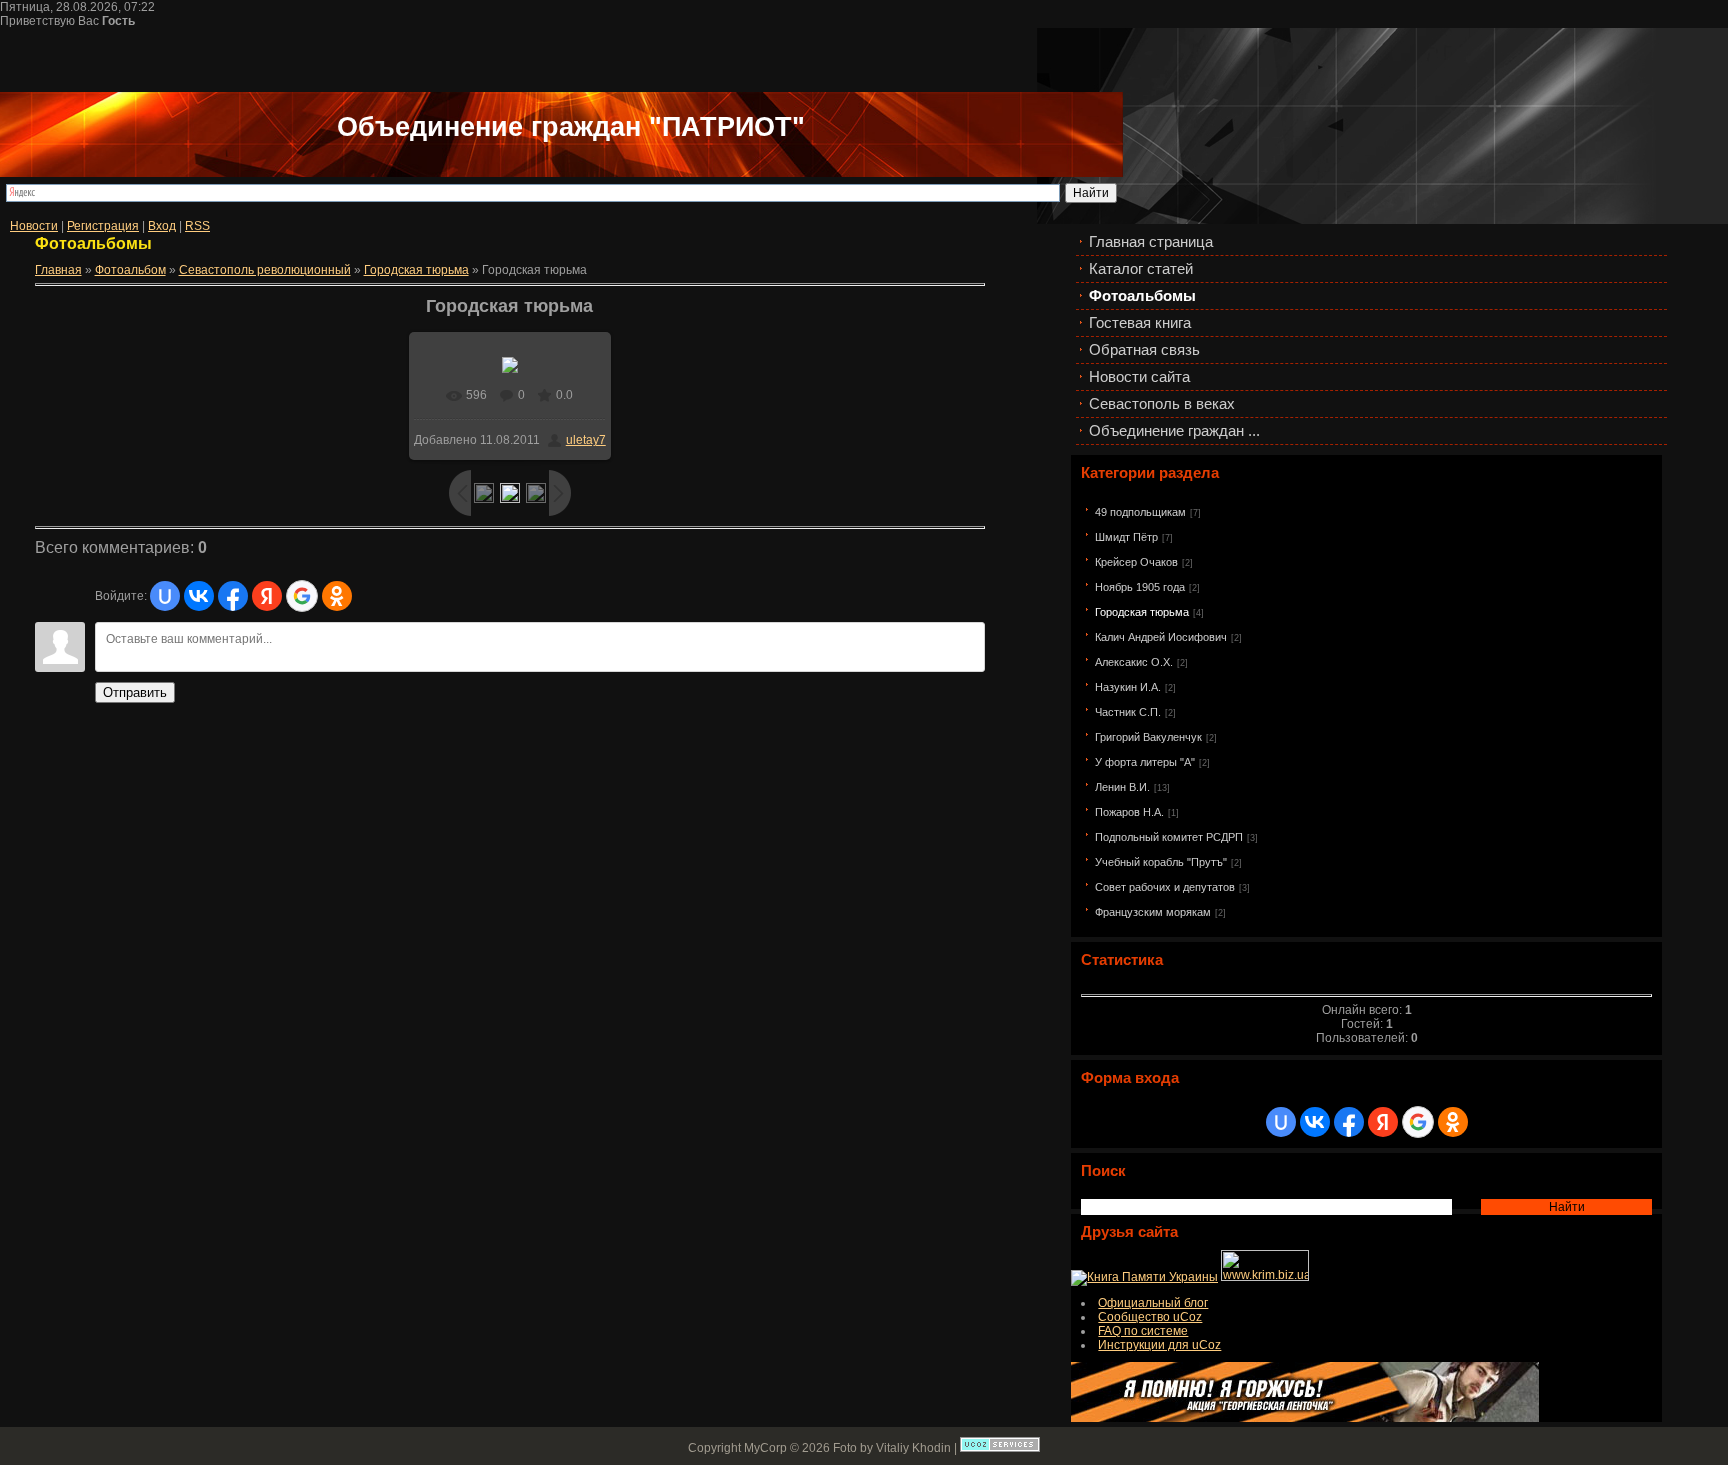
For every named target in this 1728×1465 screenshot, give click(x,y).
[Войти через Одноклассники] (1453, 1122)
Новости (34, 226)
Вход (162, 226)
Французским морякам (1153, 912)
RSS (197, 226)
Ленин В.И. (1122, 787)
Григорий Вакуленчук (1148, 737)
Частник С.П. (1128, 712)
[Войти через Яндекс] (1383, 1122)
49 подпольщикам (1140, 512)
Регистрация (103, 226)
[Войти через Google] (1418, 1122)
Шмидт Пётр (1126, 537)
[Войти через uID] (1281, 1122)
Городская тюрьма (1142, 612)
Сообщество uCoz (1150, 1317)
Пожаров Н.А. (1129, 812)
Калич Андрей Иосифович (1161, 637)
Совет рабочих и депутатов (1165, 887)
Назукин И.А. (1128, 687)
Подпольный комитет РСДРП (1169, 837)
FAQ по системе (1143, 1331)
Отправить (135, 692)
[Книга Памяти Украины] (1144, 1277)
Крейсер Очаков (1136, 562)
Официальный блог (1153, 1303)
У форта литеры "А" (1145, 762)
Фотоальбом (130, 270)
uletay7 (586, 440)
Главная (58, 270)
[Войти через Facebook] (1349, 1122)
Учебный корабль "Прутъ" (1161, 862)
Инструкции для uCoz (1159, 1345)
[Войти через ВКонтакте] (1315, 1122)
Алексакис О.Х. (1134, 662)
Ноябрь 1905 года (1140, 587)
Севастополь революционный (265, 270)
